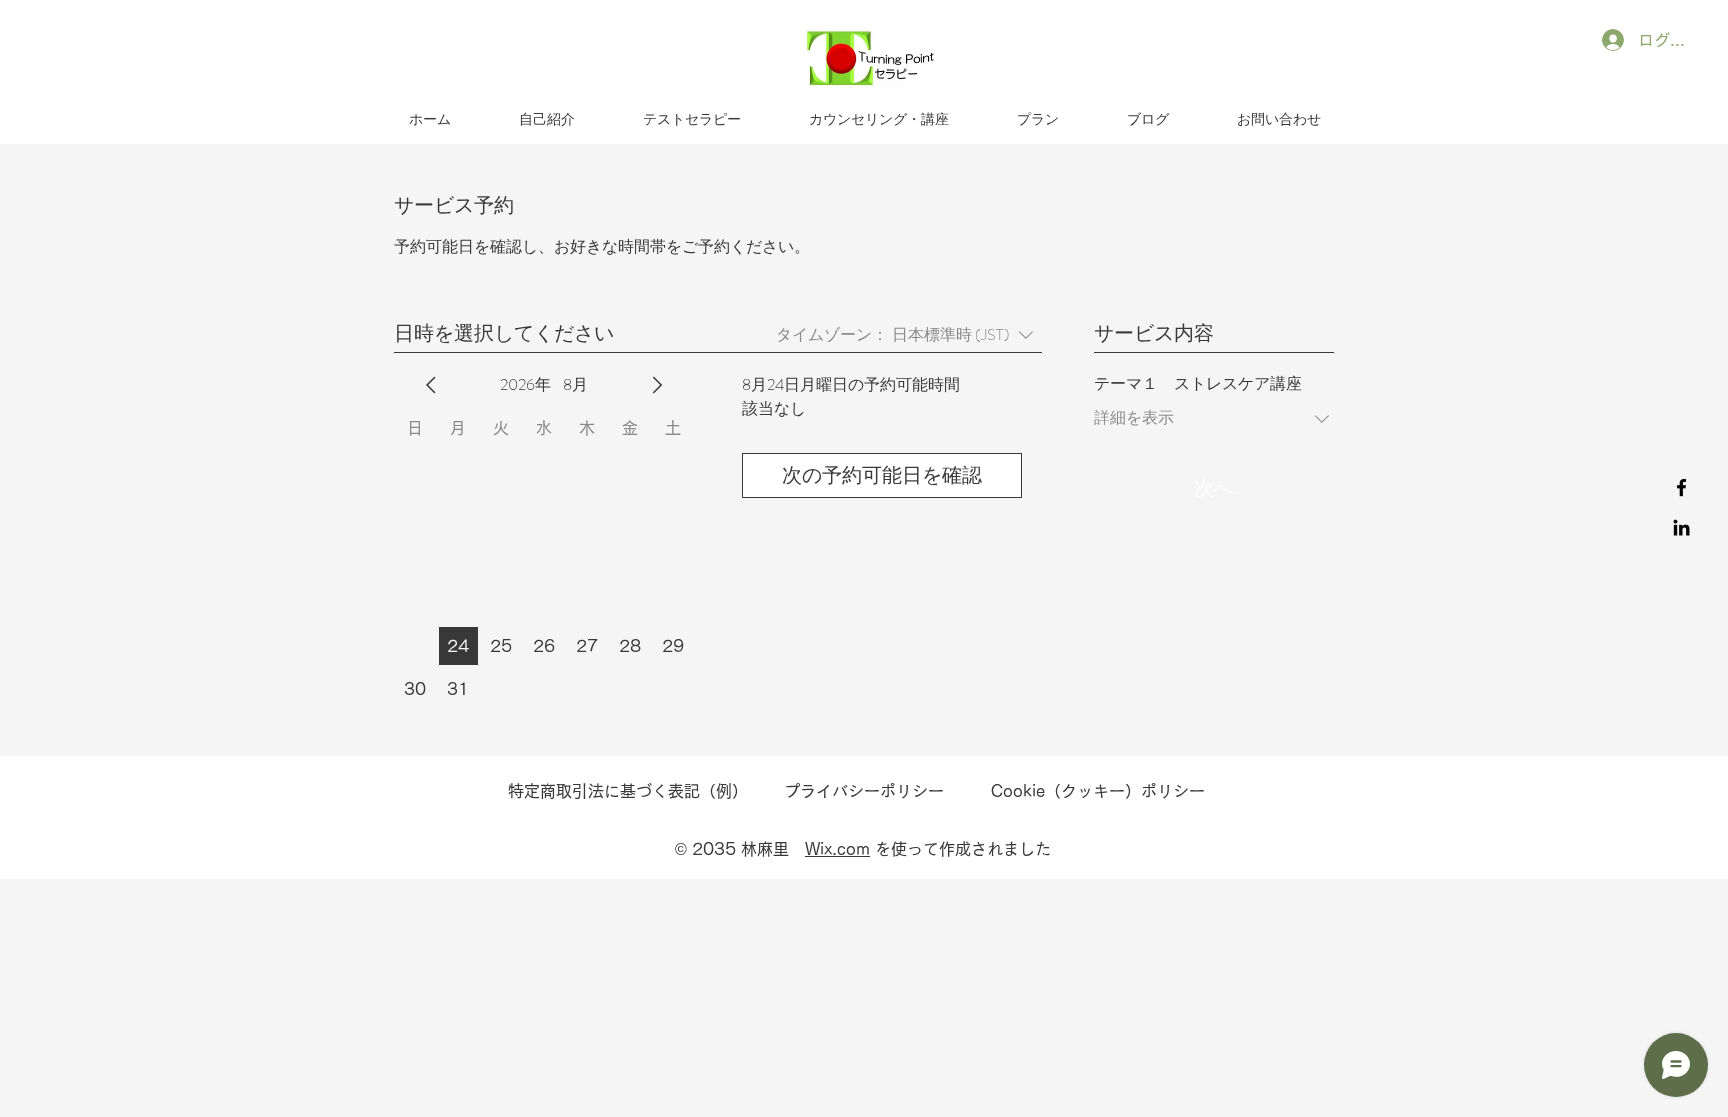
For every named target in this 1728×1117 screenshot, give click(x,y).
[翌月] (657, 385)
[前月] (431, 385)
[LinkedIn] (1681, 527)
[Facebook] (1681, 487)
